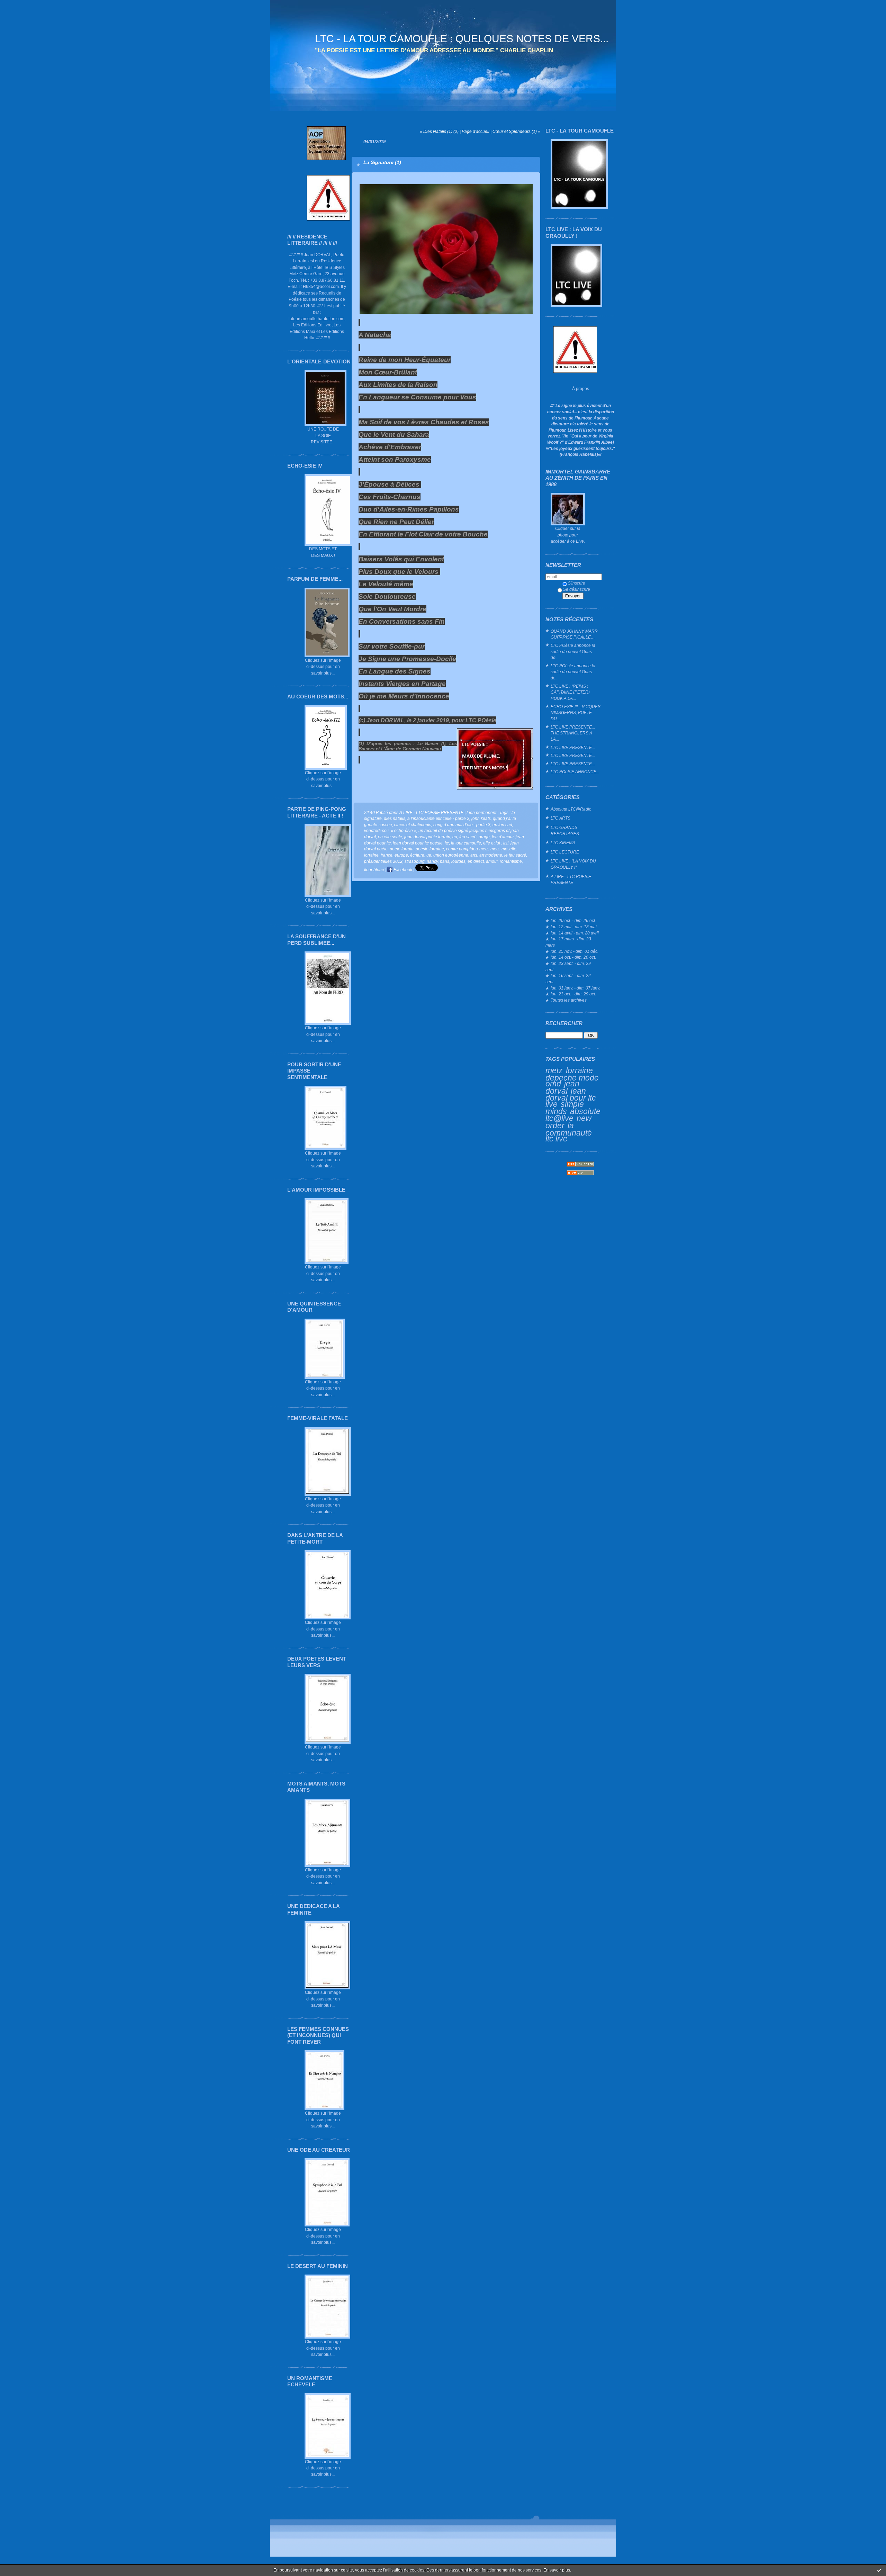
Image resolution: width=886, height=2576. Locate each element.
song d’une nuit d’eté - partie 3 (462, 825)
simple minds (565, 1108)
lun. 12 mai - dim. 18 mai (574, 927)
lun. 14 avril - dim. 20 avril (575, 933)
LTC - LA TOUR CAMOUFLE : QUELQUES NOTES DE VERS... (462, 39)
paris (445, 861)
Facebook (402, 870)
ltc (447, 843)
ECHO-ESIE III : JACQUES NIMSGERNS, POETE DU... (576, 713)
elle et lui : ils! (496, 843)
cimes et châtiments (413, 825)
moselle (509, 849)
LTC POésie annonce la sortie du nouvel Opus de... (573, 651)
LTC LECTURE (565, 852)
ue (429, 855)
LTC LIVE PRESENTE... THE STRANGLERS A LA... (573, 733)
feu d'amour (503, 837)
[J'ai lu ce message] (879, 2570)
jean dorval (562, 1087)
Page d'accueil (476, 131)
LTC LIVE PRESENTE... (573, 747)
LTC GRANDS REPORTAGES (565, 830)
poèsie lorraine (430, 849)
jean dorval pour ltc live (571, 1097)
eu (455, 837)
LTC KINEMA (563, 843)
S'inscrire (577, 583)
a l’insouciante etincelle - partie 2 (438, 818)
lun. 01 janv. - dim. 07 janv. (575, 988)
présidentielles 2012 (383, 861)
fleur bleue (374, 870)
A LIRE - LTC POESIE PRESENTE (571, 880)
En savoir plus (557, 2570)
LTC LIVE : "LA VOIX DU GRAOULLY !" (573, 864)
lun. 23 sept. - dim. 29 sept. (568, 966)
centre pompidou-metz (467, 849)
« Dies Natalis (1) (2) (439, 131)
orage (484, 837)
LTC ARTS (560, 818)
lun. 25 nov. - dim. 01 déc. (575, 951)
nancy (432, 861)
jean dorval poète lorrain (427, 837)
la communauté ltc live (569, 1132)
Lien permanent (481, 812)
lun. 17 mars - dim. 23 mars (568, 942)
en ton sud (502, 825)
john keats (481, 818)
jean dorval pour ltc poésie (418, 843)
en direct (476, 861)
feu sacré (468, 837)
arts (474, 855)
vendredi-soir (376, 830)
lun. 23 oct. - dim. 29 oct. (573, 994)
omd (553, 1084)
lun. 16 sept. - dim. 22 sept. (568, 979)
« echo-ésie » (404, 830)
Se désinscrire (577, 589)
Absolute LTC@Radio (571, 809)
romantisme (511, 861)
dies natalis (395, 818)
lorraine (579, 1070)
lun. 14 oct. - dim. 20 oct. (573, 957)
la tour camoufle (466, 843)
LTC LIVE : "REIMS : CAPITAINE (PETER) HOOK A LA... (570, 692)
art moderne (491, 855)
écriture (417, 855)
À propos (581, 388)
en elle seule (390, 837)
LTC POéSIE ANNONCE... (575, 772)
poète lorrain (402, 849)
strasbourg (415, 861)
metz (554, 1070)
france (387, 855)
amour (492, 861)
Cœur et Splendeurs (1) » (516, 131)
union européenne (451, 855)
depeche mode (572, 1078)
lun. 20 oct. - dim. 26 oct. (573, 920)
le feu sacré (515, 855)
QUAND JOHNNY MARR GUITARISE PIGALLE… (574, 634)
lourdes (458, 861)
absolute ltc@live (573, 1115)
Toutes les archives (569, 1000)
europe (401, 855)
